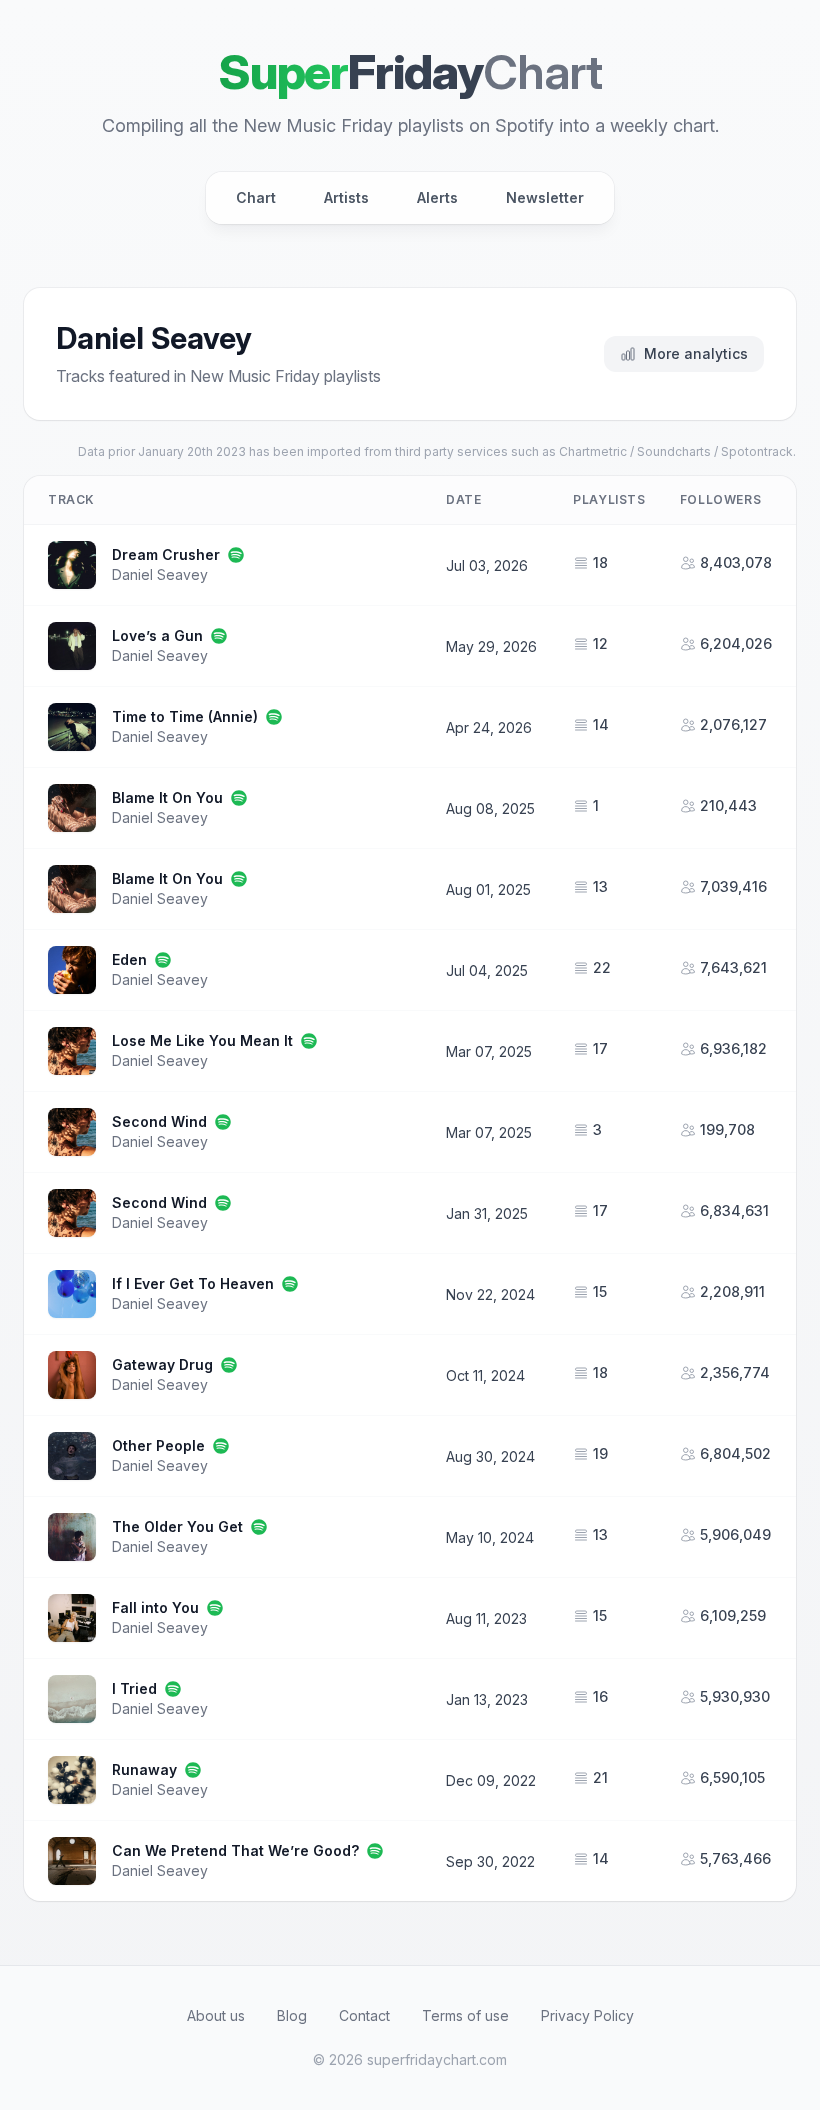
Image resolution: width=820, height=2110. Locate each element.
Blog (292, 2015)
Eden (129, 959)
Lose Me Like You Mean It (202, 1040)
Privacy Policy (587, 2015)
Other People (158, 1445)
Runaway (144, 1769)
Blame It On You (167, 797)
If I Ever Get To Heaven (193, 1283)
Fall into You (155, 1607)
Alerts (437, 197)
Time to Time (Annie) (185, 716)
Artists (346, 197)
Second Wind (159, 1121)
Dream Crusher (166, 554)
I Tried (134, 1688)
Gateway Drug (162, 1364)
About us (216, 2015)
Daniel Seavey (160, 574)
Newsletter (545, 197)
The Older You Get (177, 1526)
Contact (364, 2015)
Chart (256, 197)
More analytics (696, 353)
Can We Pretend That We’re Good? (235, 1850)
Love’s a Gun (157, 635)
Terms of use (465, 2015)
